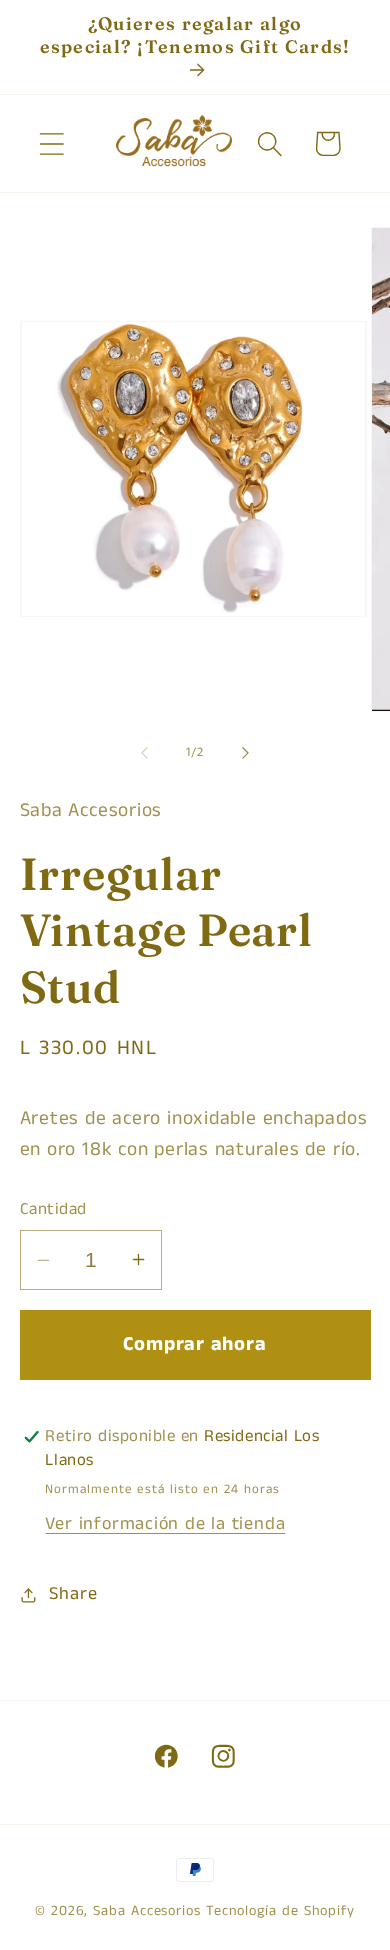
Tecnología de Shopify (280, 1911)
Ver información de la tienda (165, 1524)
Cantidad (53, 1209)
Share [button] (73, 1594)
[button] (51, 143)
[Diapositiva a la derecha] (246, 753)
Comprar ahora (194, 1344)
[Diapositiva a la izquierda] (144, 753)
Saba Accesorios (147, 1911)
